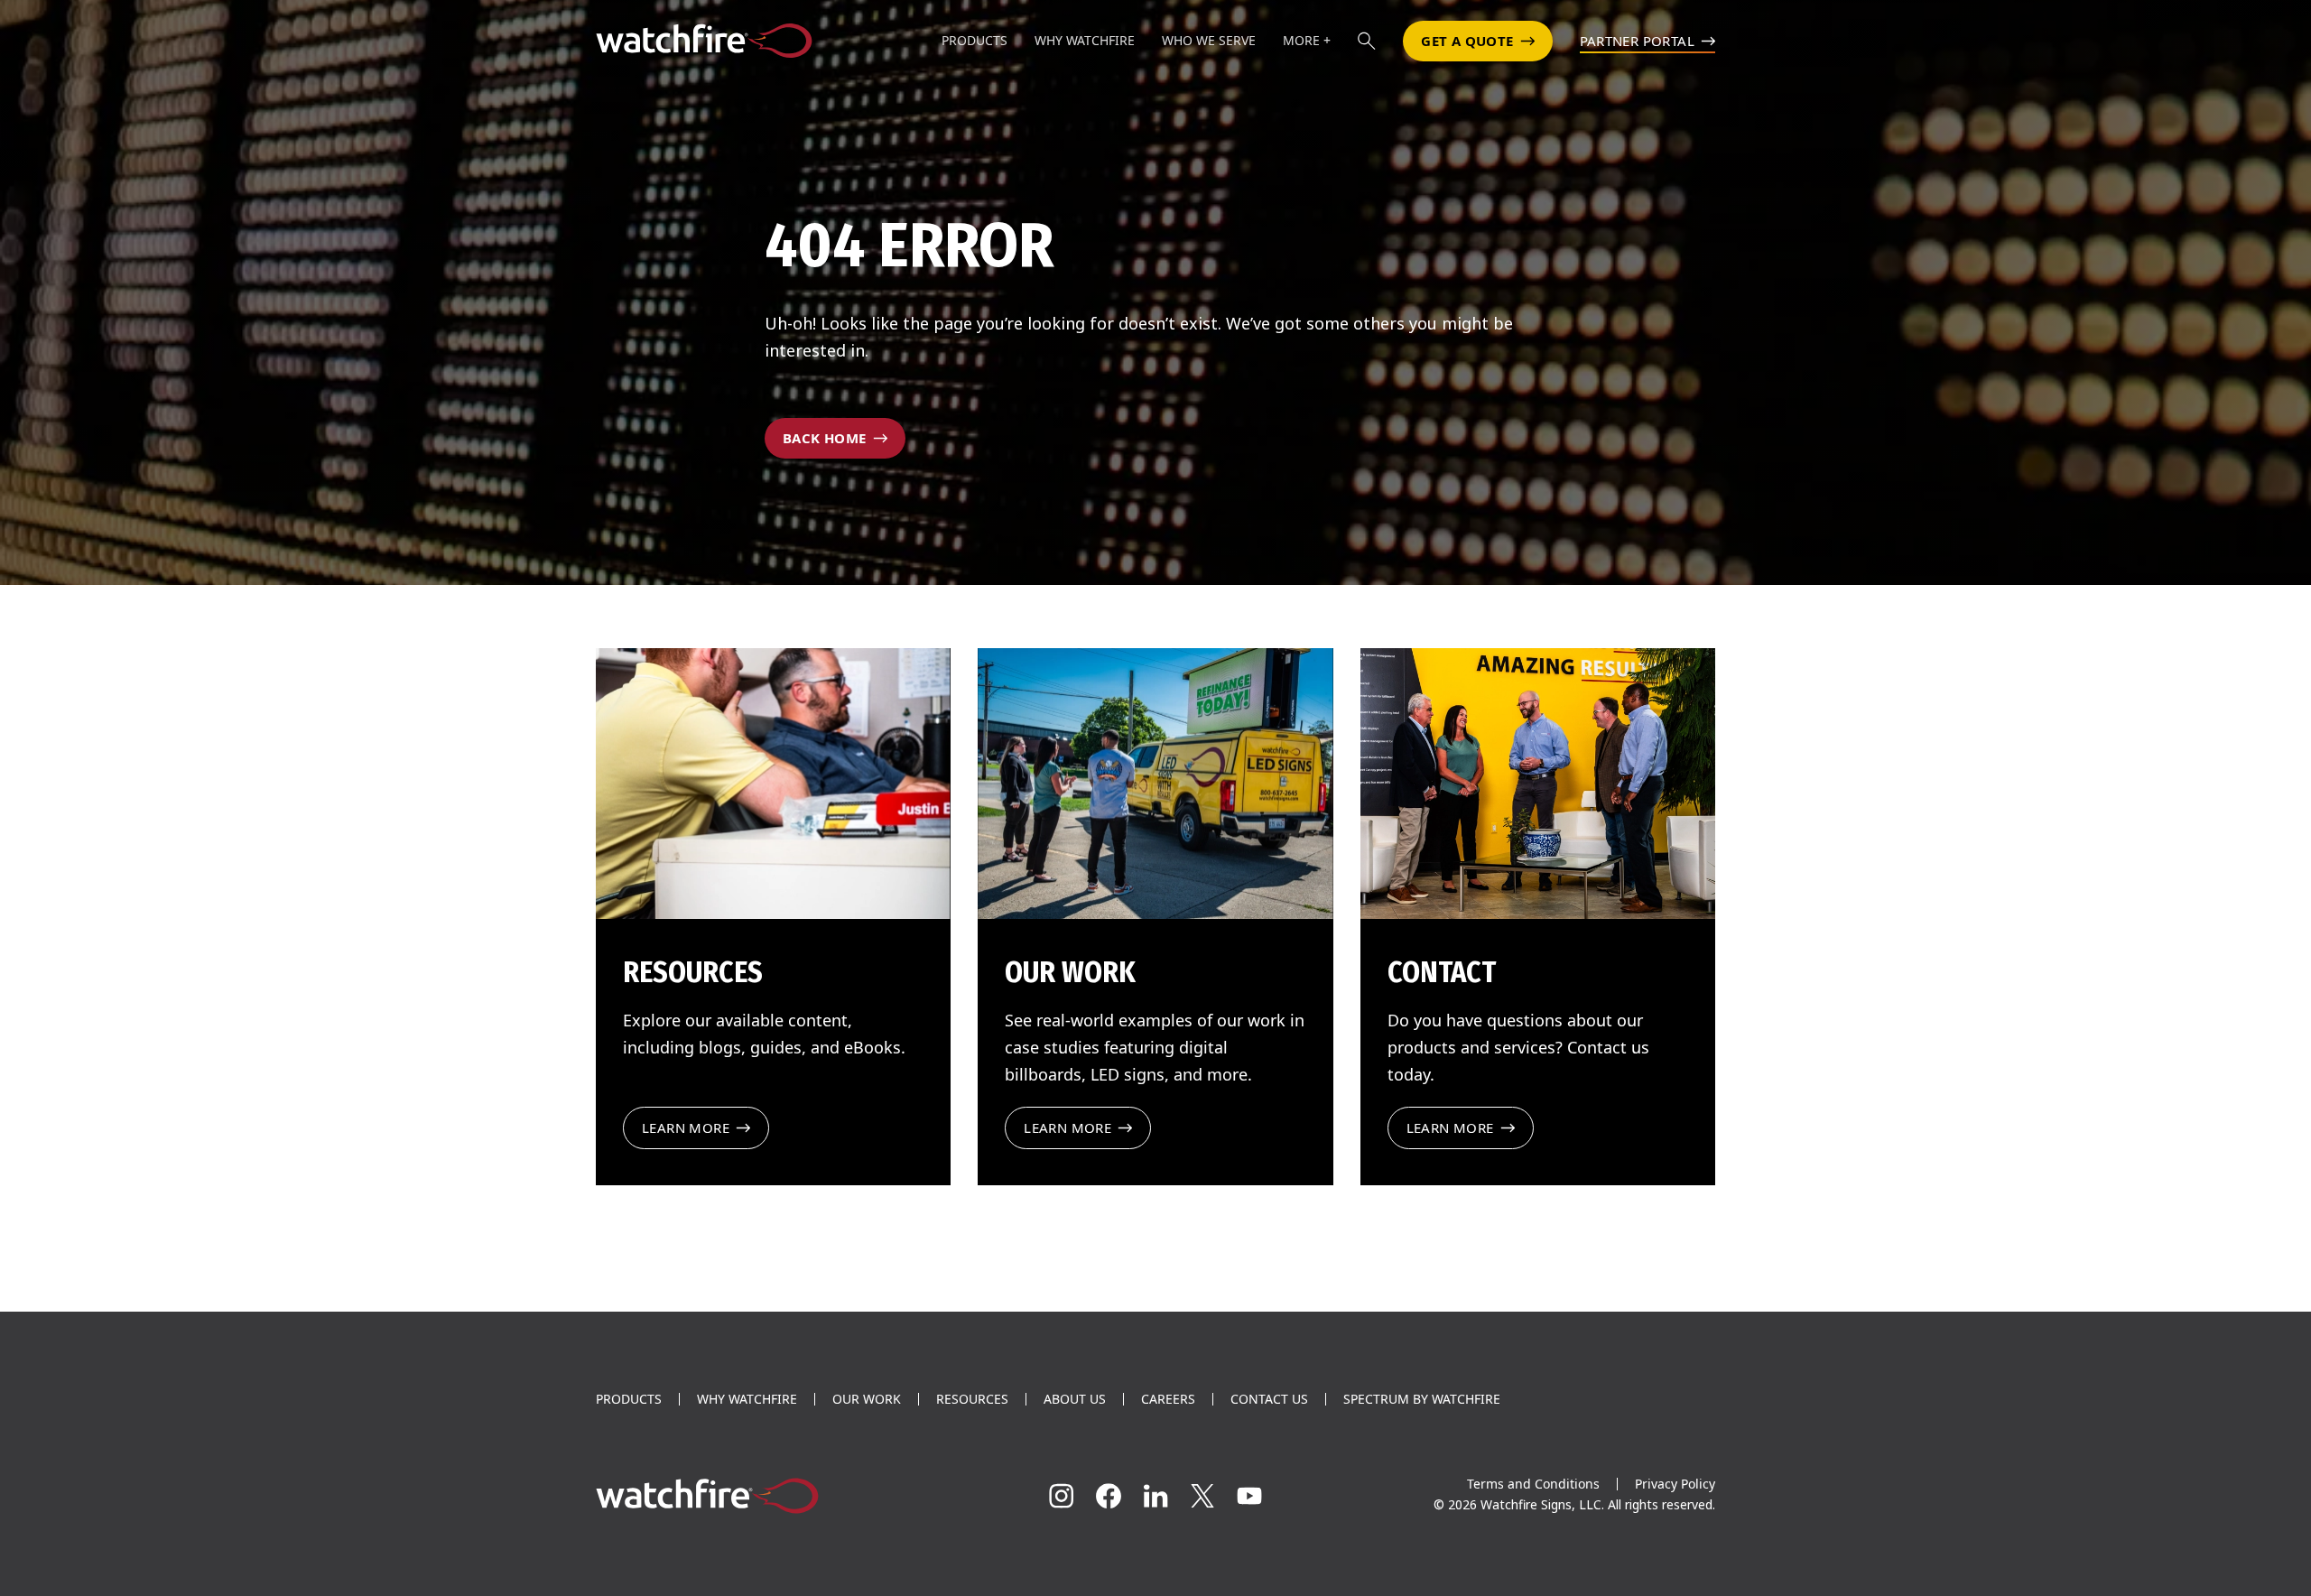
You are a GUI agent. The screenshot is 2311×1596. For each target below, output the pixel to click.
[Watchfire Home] (770, 1496)
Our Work (867, 1399)
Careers (1168, 1399)
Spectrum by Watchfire (1422, 1399)
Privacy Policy (1675, 1484)
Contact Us (1269, 1399)
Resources (972, 1399)
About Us (1075, 1399)
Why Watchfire (747, 1399)
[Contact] (1538, 784)
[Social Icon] (1062, 1496)
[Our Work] (1155, 784)
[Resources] (773, 784)
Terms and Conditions (1533, 1484)
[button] (1367, 41)
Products (629, 1399)
